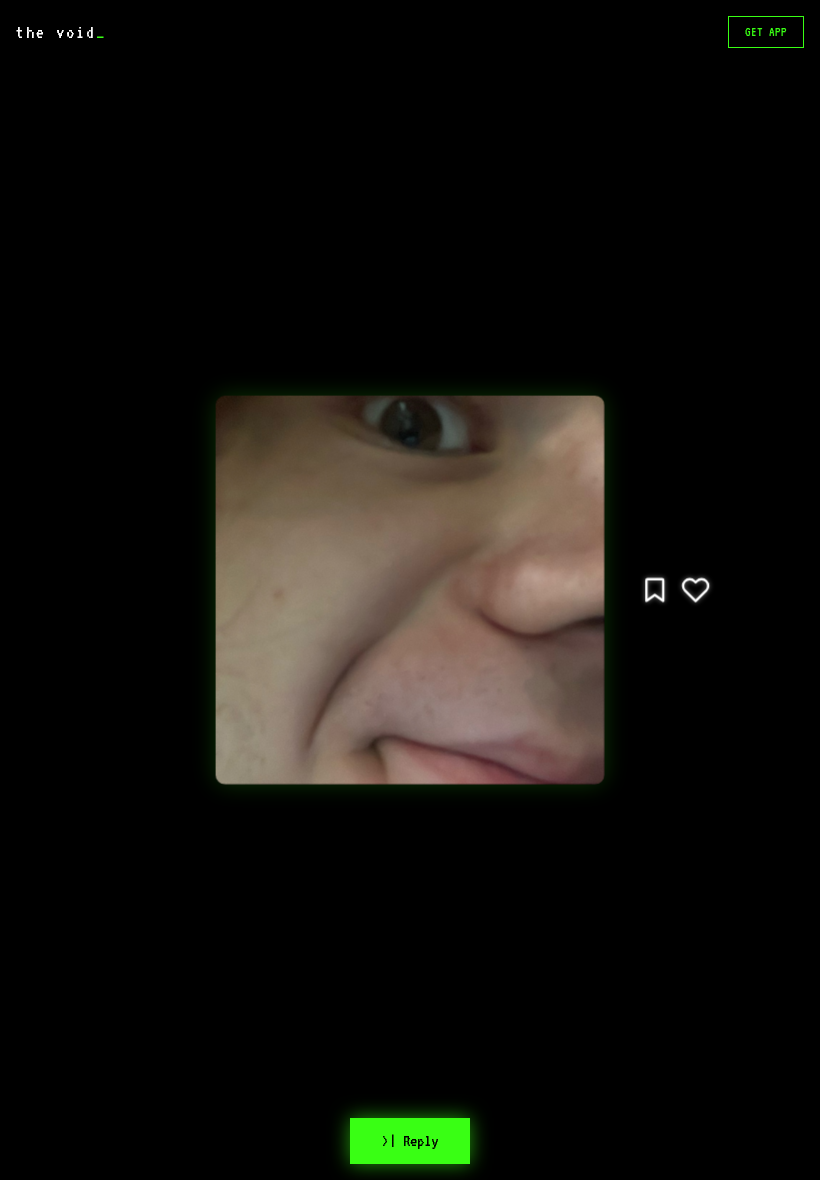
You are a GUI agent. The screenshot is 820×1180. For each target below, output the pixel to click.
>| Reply (410, 1141)
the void (61, 32)
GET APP (766, 32)
